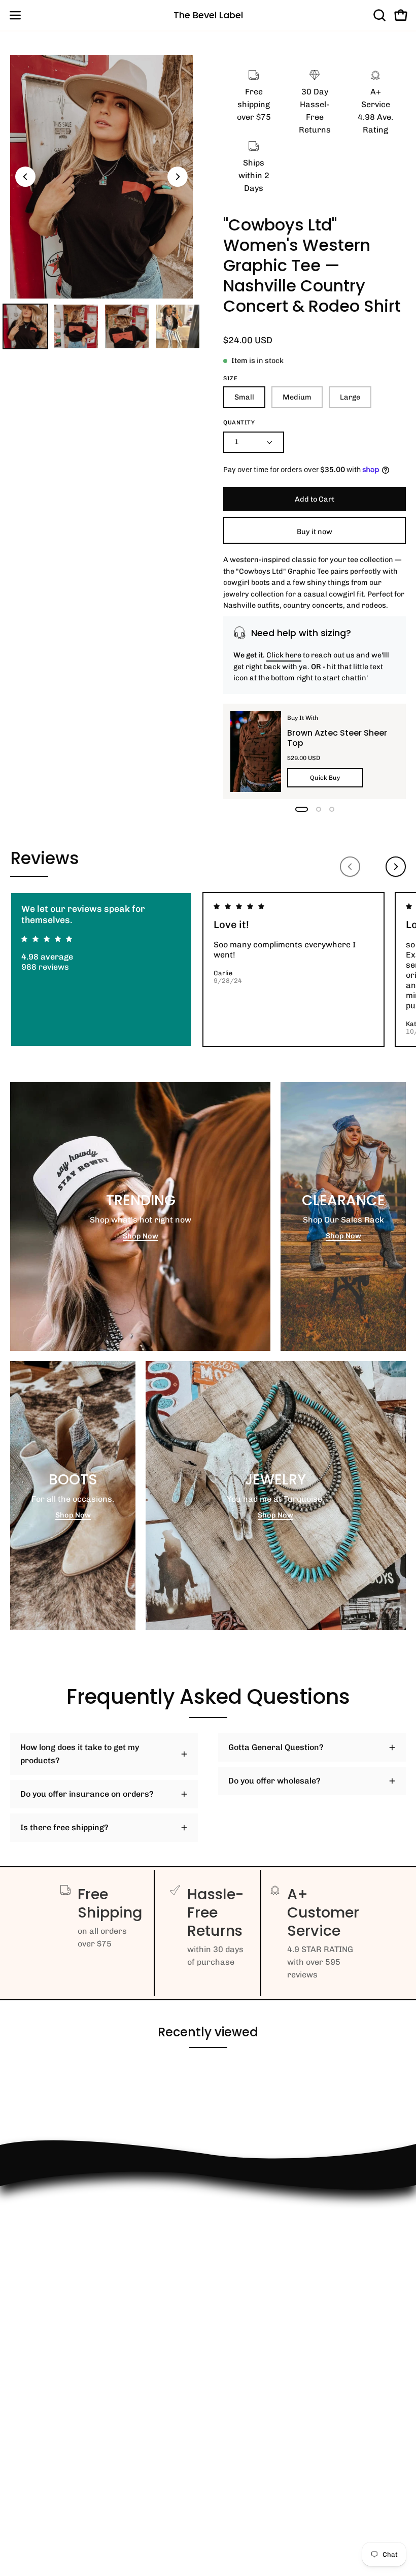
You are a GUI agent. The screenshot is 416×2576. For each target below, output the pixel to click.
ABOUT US (30, 2391)
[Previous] (25, 177)
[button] (378, 15)
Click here (284, 655)
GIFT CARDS (34, 2375)
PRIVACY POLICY (43, 2341)
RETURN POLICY (42, 2257)
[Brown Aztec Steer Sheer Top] (256, 751)
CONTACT (28, 2274)
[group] (208, 969)
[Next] (178, 177)
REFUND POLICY (42, 2241)
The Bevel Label (208, 15)
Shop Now (141, 1236)
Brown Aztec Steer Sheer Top (337, 738)
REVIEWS (28, 2308)
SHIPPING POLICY (45, 2324)
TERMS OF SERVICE (48, 2358)
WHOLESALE (34, 2291)
